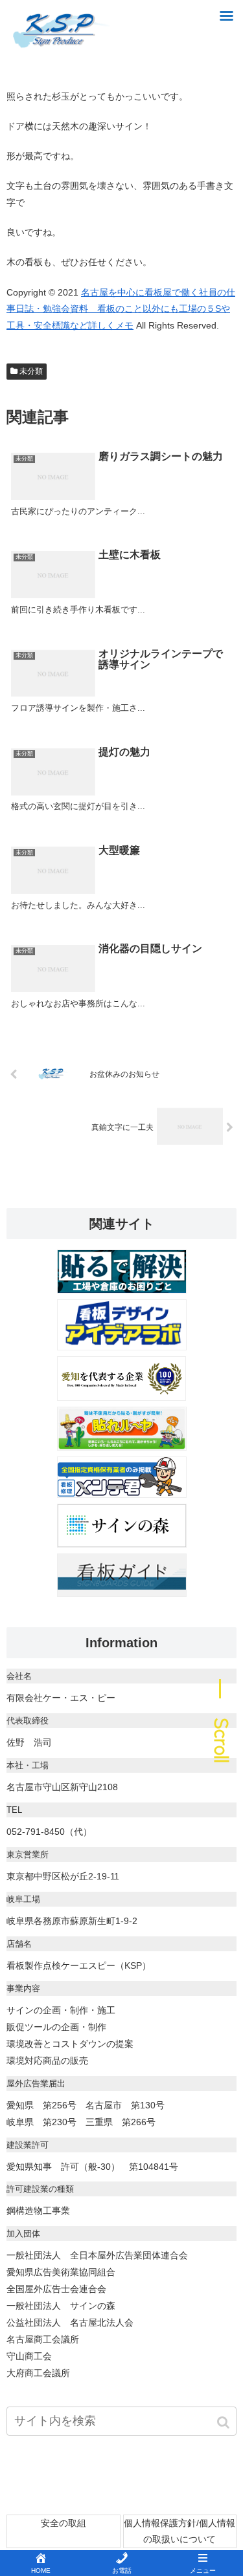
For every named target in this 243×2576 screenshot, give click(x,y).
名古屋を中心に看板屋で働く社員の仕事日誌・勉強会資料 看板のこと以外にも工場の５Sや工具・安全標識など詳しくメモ (121, 309)
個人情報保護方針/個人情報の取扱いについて (179, 2531)
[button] (224, 2422)
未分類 (31, 371)
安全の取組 (64, 2523)
